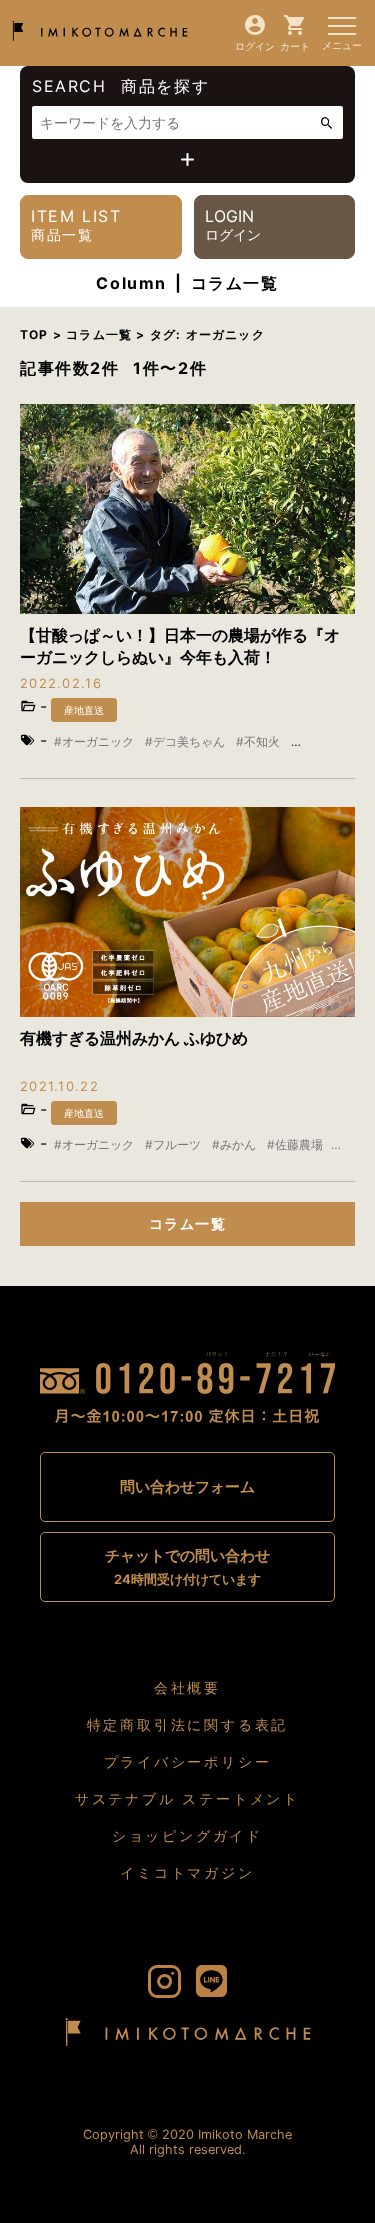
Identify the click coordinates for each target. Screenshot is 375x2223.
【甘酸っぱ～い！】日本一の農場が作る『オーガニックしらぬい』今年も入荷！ (180, 646)
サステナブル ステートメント (187, 1798)
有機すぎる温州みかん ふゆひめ (134, 1038)
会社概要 (187, 1687)
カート (295, 46)
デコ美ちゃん (189, 741)
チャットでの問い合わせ (187, 1566)
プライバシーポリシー (188, 1761)
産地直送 (84, 710)
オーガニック (98, 741)
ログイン (255, 46)
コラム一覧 (187, 1223)
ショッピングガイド (187, 1835)
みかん (238, 1144)
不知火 (262, 741)
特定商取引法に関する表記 (188, 1724)
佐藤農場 (299, 1144)
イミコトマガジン (187, 1872)
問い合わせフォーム (187, 1486)
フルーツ (177, 1144)
